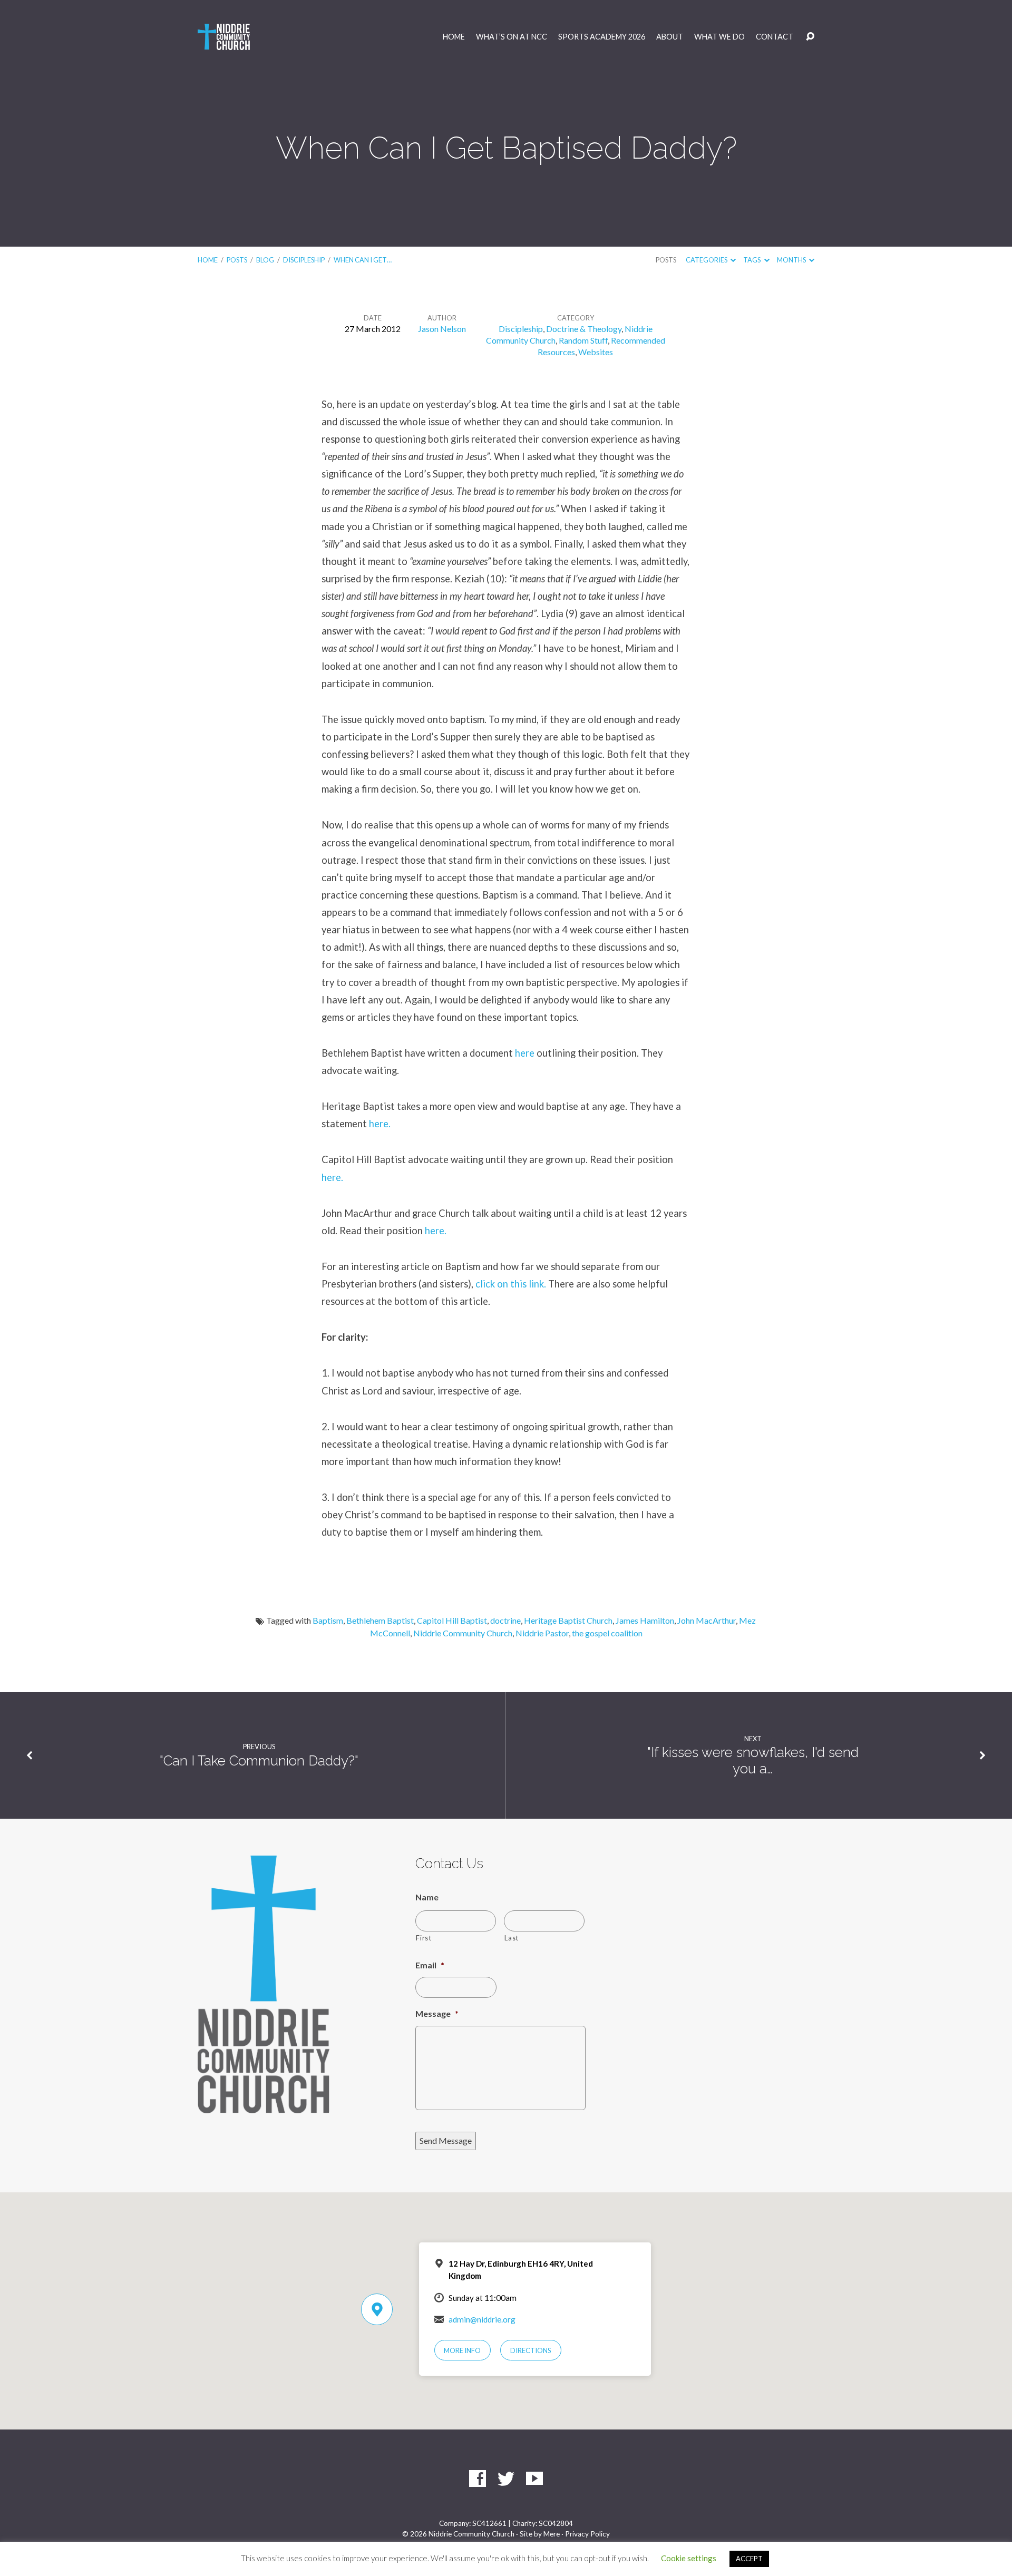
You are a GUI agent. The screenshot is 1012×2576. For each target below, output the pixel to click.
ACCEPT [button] (749, 2559)
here (525, 1053)
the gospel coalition (607, 1633)
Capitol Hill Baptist (452, 1620)
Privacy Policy (587, 2534)
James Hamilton (645, 1620)
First (424, 1938)
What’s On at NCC (512, 37)
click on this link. (511, 1284)
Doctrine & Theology (584, 329)
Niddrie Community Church (463, 1633)
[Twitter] (506, 2479)
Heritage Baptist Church (568, 1620)
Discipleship (304, 260)
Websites (596, 352)
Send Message (446, 2140)
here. (380, 1124)
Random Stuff (583, 340)
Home (454, 37)
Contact (775, 37)
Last (512, 1938)
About (670, 37)
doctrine (505, 1620)
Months (792, 260)
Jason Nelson (442, 329)
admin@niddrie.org (482, 2319)
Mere (552, 2534)
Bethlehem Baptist (380, 1620)
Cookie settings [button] (689, 2558)
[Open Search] (810, 37)
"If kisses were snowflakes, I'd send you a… (753, 1760)
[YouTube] (534, 2479)
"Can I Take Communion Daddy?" (259, 1761)
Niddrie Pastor (542, 1633)
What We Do (719, 37)
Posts (237, 260)
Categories (707, 260)
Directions (531, 2350)
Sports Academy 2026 (602, 37)
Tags (752, 260)
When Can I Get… (363, 260)
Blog (265, 260)
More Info (462, 2350)
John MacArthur (707, 1620)
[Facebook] (478, 2479)
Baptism (328, 1620)
